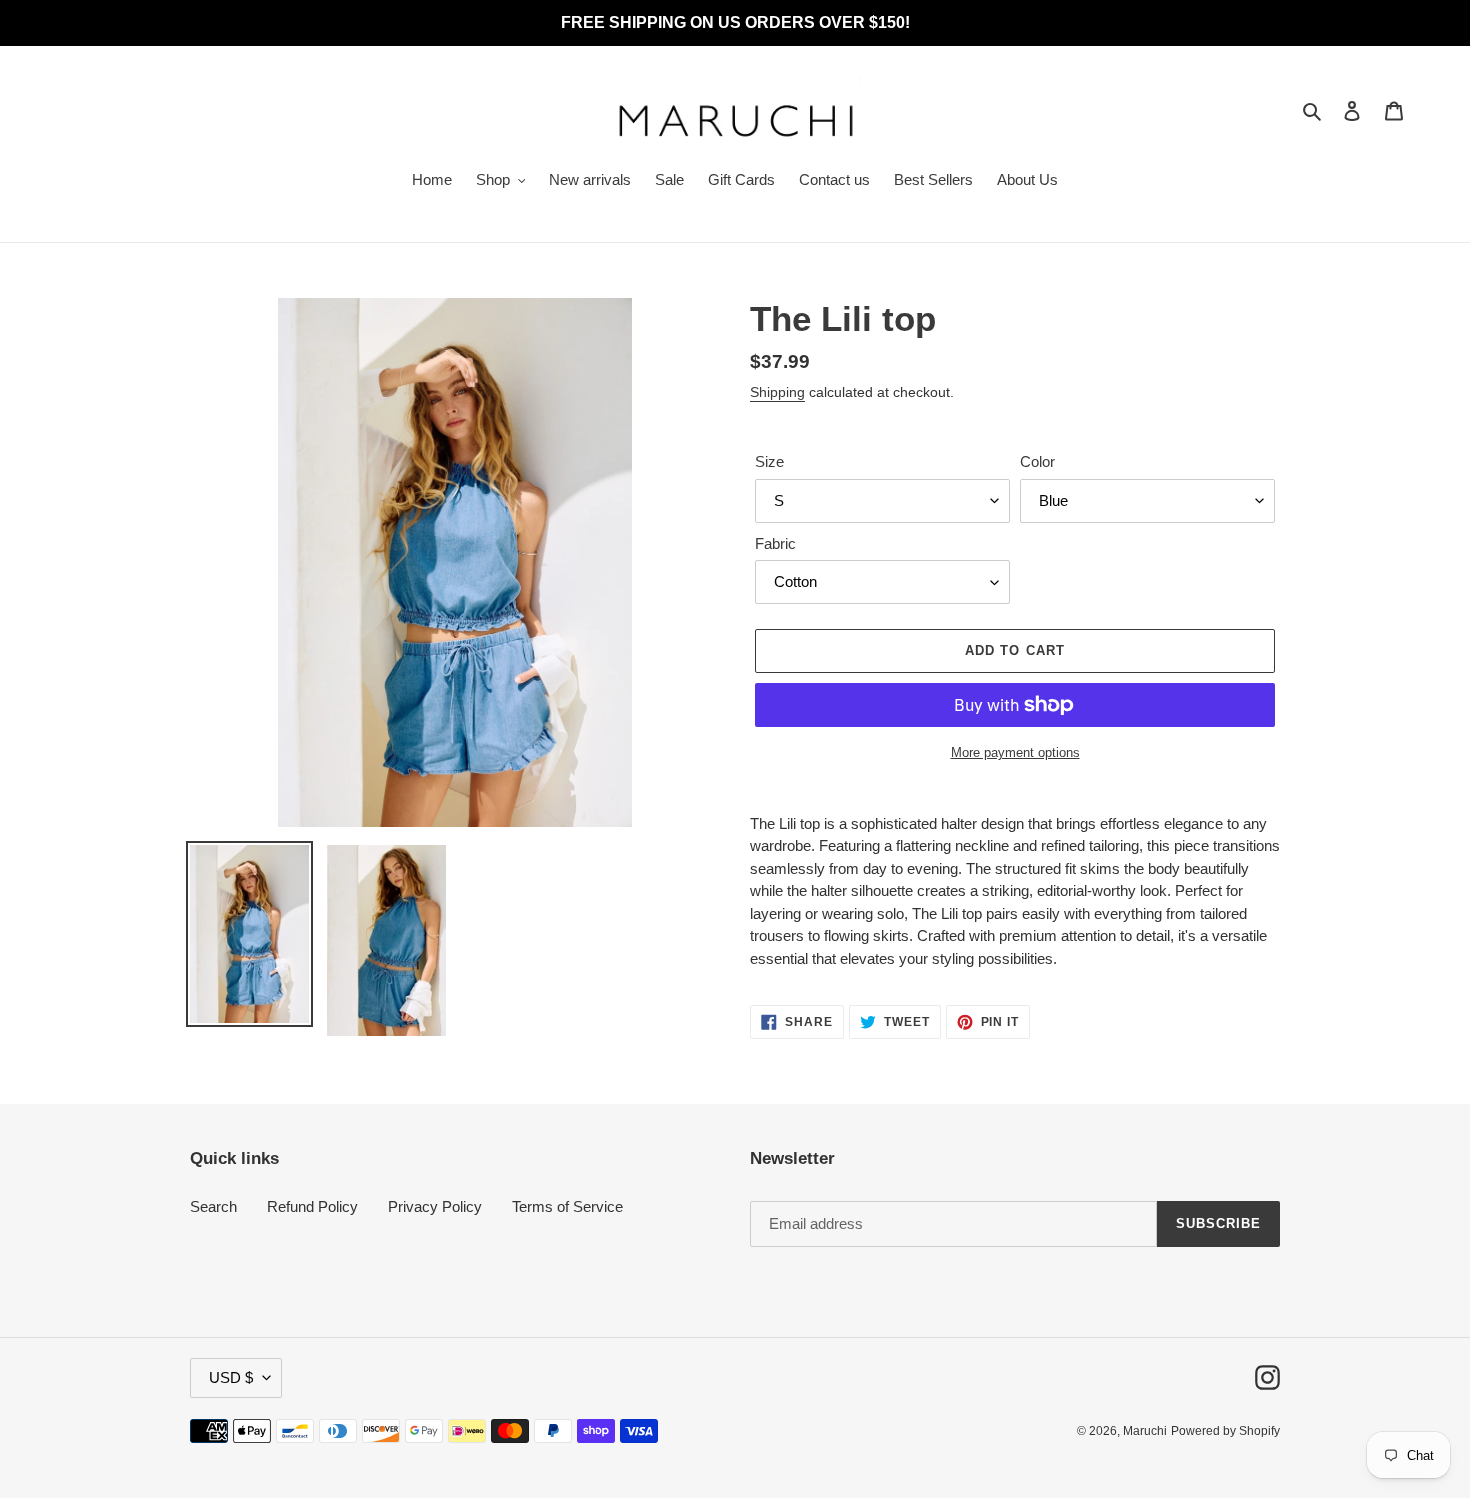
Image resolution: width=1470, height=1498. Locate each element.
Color (1037, 461)
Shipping (777, 392)
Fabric (775, 543)
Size (769, 461)
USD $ (231, 1377)
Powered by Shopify (1225, 1431)
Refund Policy (312, 1206)
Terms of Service (567, 1206)
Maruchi (1145, 1431)
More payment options (1015, 752)
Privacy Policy (435, 1206)
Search (213, 1206)
